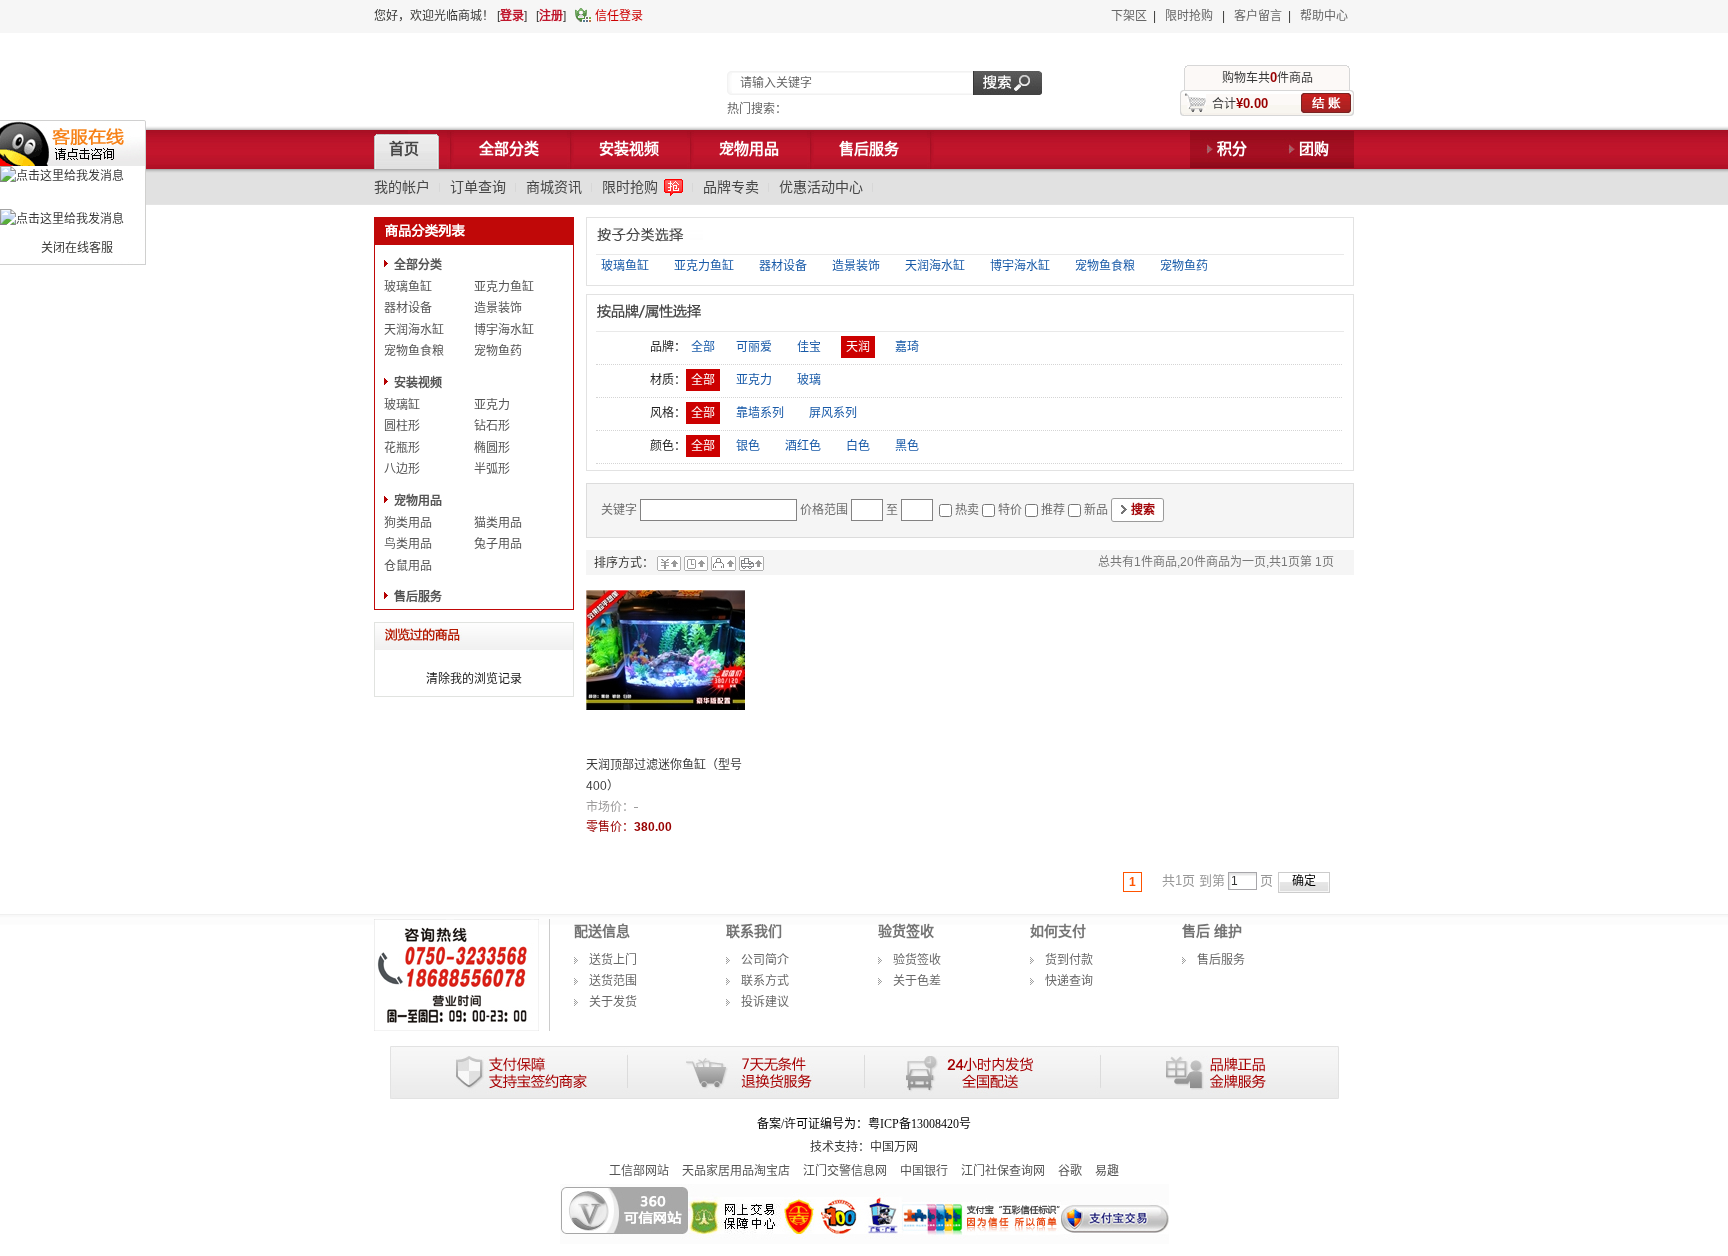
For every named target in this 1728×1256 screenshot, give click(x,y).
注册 (551, 16)
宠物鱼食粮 (414, 351)
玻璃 (809, 380)
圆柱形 (402, 426)
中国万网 (894, 1147)
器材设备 (408, 308)
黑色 (907, 446)
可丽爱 (754, 347)
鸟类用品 (408, 544)
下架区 (1129, 16)
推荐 (1053, 510)
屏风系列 (833, 413)
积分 (1232, 149)
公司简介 (765, 960)
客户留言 (1258, 16)
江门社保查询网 (1003, 1171)
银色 (748, 446)
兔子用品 (498, 544)
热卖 (967, 510)
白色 (858, 446)
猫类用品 (498, 523)
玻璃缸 (402, 405)
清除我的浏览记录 (474, 679)
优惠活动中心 (821, 187)
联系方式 (765, 981)
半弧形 (492, 469)
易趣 (1107, 1171)
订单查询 (478, 187)
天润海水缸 (414, 330)
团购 (1314, 149)
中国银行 (924, 1171)
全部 (703, 347)
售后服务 (418, 597)
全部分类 (418, 265)
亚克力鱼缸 (504, 287)
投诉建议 (765, 1002)
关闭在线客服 (77, 248)
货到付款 (1069, 960)
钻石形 (492, 426)
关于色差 (917, 981)
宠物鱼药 (498, 351)
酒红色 (803, 446)
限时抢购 (1189, 16)
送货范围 (613, 981)
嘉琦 (907, 347)
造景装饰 (498, 308)
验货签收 (917, 960)
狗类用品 (408, 523)
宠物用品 (418, 501)
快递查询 (1069, 981)
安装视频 (418, 383)
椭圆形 (492, 448)
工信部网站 (639, 1171)
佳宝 (809, 347)
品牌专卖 (731, 187)
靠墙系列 (760, 413)
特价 (1010, 510)
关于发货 (613, 1002)
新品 (1096, 510)
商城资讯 (554, 187)
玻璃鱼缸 (408, 287)
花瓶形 (402, 448)
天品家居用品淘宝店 (736, 1171)
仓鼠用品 (408, 566)
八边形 (402, 469)
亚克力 (492, 405)
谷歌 (1070, 1171)
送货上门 (613, 960)
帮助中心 (1324, 16)
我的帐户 (402, 187)
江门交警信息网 (845, 1171)
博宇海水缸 (504, 330)
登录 (512, 16)
